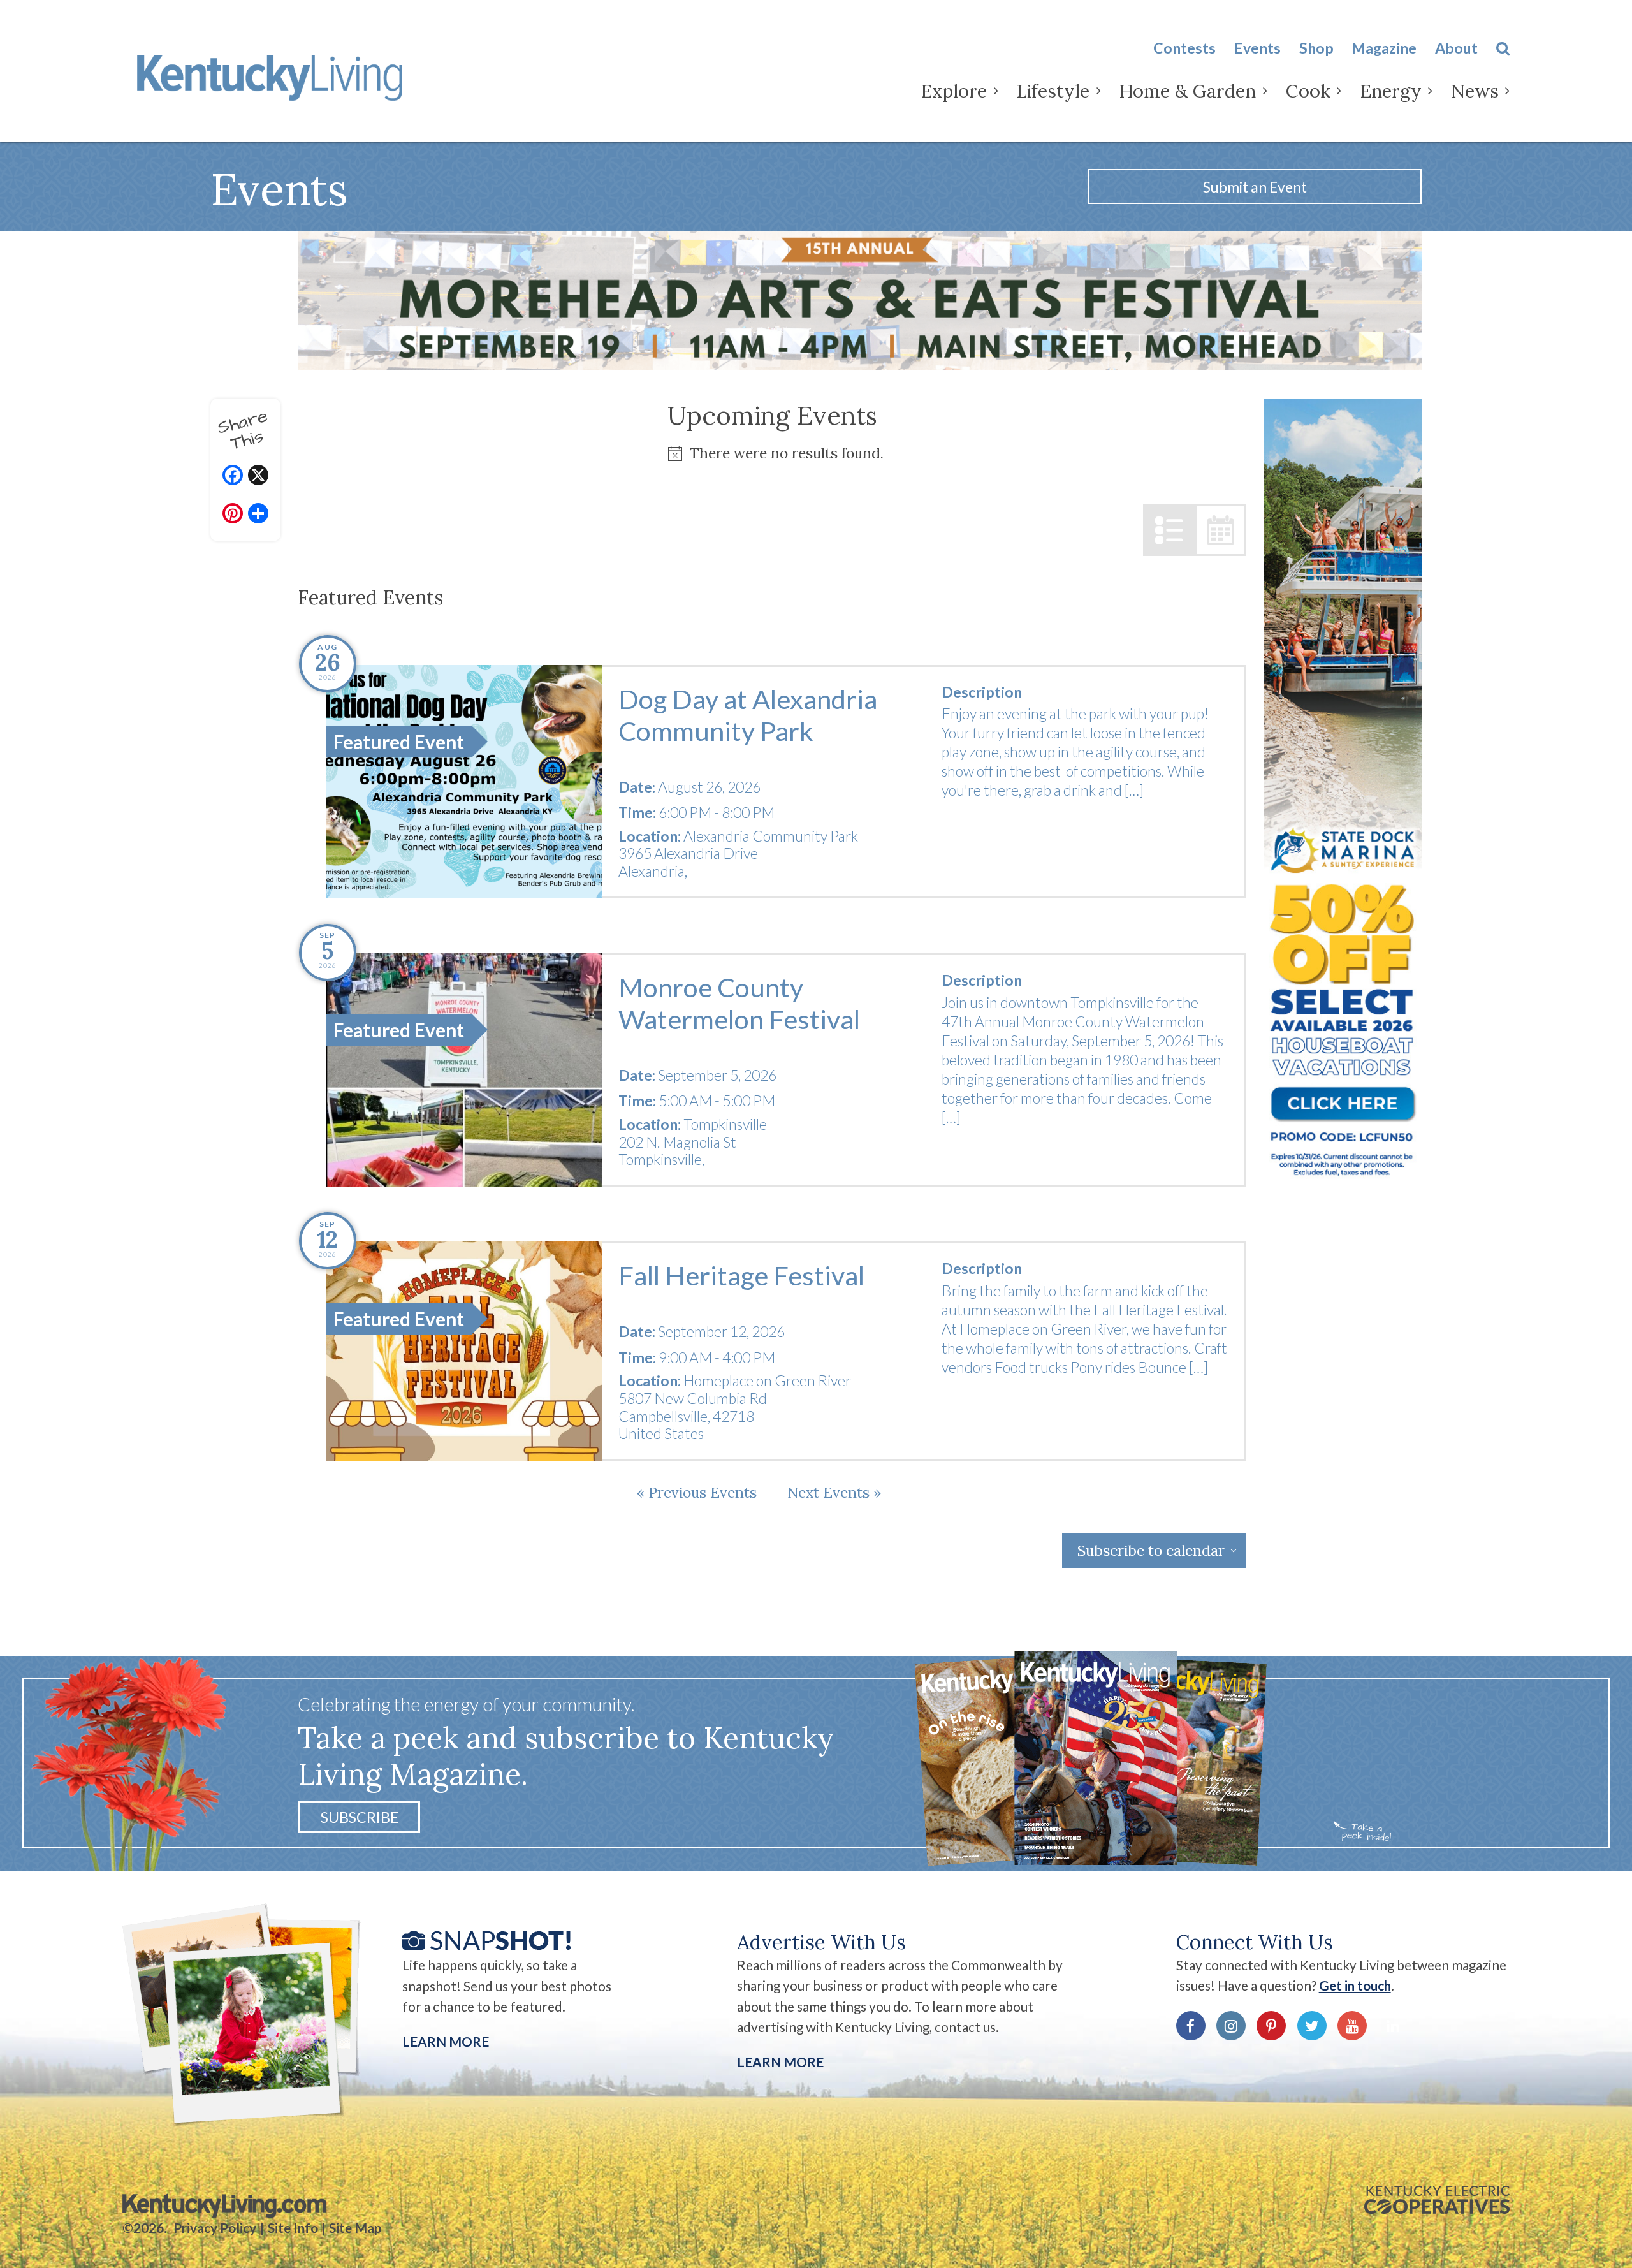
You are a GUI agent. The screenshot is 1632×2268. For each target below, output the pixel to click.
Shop (1316, 48)
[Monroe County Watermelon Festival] (464, 1070)
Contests (1184, 48)
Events (1257, 48)
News (1475, 91)
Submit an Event (1255, 187)
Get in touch (1355, 1986)
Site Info (293, 2228)
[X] (258, 477)
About (1456, 48)
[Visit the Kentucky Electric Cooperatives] (1437, 2200)
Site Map (355, 2228)
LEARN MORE (780, 2062)
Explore (954, 91)
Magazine (1384, 48)
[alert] (772, 453)
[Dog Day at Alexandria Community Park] (464, 782)
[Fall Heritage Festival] (464, 1351)
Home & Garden (1187, 91)
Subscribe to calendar (1151, 1550)
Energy (1391, 91)
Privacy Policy (215, 2228)
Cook (1308, 91)
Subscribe (360, 1817)
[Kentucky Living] (273, 75)
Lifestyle (1053, 91)
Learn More (446, 2042)
